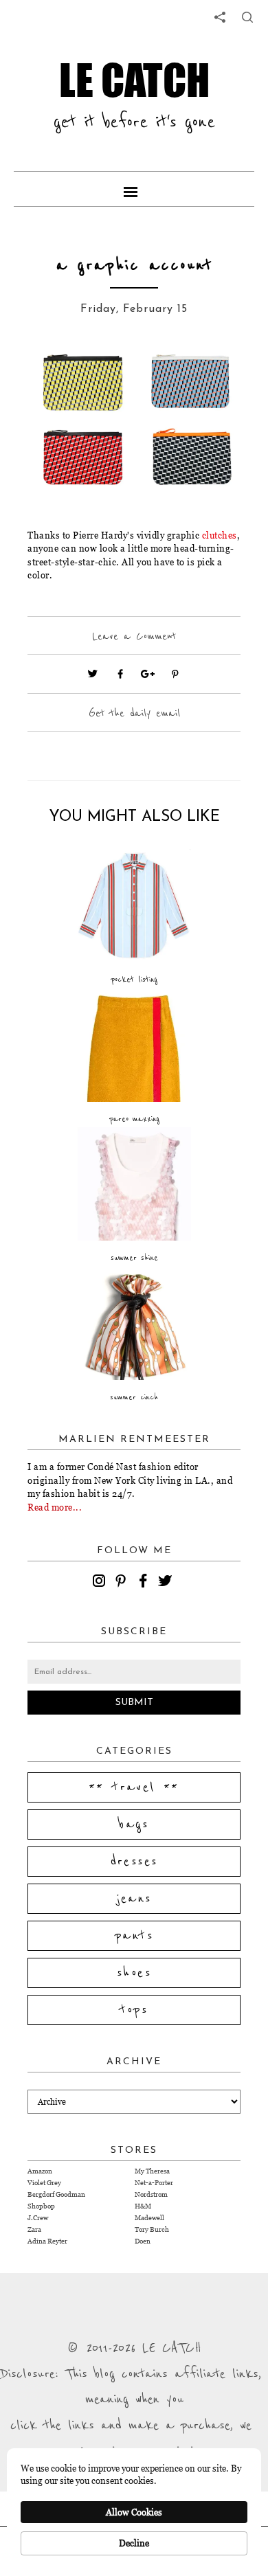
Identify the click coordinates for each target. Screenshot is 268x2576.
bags (134, 1824)
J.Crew (38, 2218)
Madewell (149, 2218)
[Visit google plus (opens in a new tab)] (148, 674)
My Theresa (152, 2171)
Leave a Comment (134, 636)
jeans (134, 1899)
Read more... (55, 1507)
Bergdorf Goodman (56, 2194)
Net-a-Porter (154, 2183)
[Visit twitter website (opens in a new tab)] (93, 674)
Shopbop (41, 2206)
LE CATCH (134, 80)
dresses (134, 1862)
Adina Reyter (47, 2241)
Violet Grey (44, 2183)
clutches (220, 535)
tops (134, 2010)
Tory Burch (152, 2229)
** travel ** (134, 1787)
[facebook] (145, 1583)
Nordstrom (151, 2194)
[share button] (247, 17)
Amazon (40, 2171)
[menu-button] (134, 189)
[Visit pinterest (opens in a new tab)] (175, 674)
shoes (134, 1973)
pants (134, 1936)
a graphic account (134, 265)
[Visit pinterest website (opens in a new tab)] (58, 375)
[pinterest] (123, 1583)
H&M (143, 2206)
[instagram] (101, 1583)
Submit (134, 1703)
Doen (143, 2241)
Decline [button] (134, 2543)
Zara (34, 2229)
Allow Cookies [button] (134, 2512)
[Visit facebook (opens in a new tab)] (120, 674)
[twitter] (167, 1583)
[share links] (220, 17)
